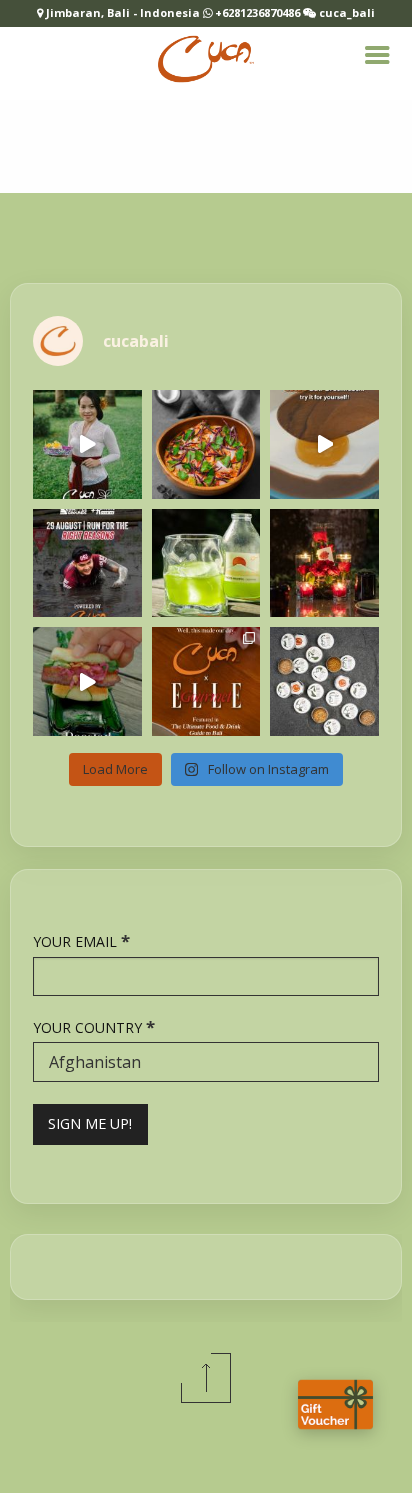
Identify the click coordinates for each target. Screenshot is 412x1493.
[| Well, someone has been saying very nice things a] (206, 681)
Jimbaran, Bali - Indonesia (124, 12)
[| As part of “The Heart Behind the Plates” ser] (87, 444)
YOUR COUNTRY (94, 1026)
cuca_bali (345, 12)
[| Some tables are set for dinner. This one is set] (324, 563)
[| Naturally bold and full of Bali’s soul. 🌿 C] (324, 681)
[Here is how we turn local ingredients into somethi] (87, 681)
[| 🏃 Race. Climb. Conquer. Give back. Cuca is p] (87, 563)
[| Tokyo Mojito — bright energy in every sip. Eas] (206, 563)
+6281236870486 (257, 12)
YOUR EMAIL (81, 940)
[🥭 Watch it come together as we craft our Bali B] (324, 444)
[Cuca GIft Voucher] (335, 1404)
